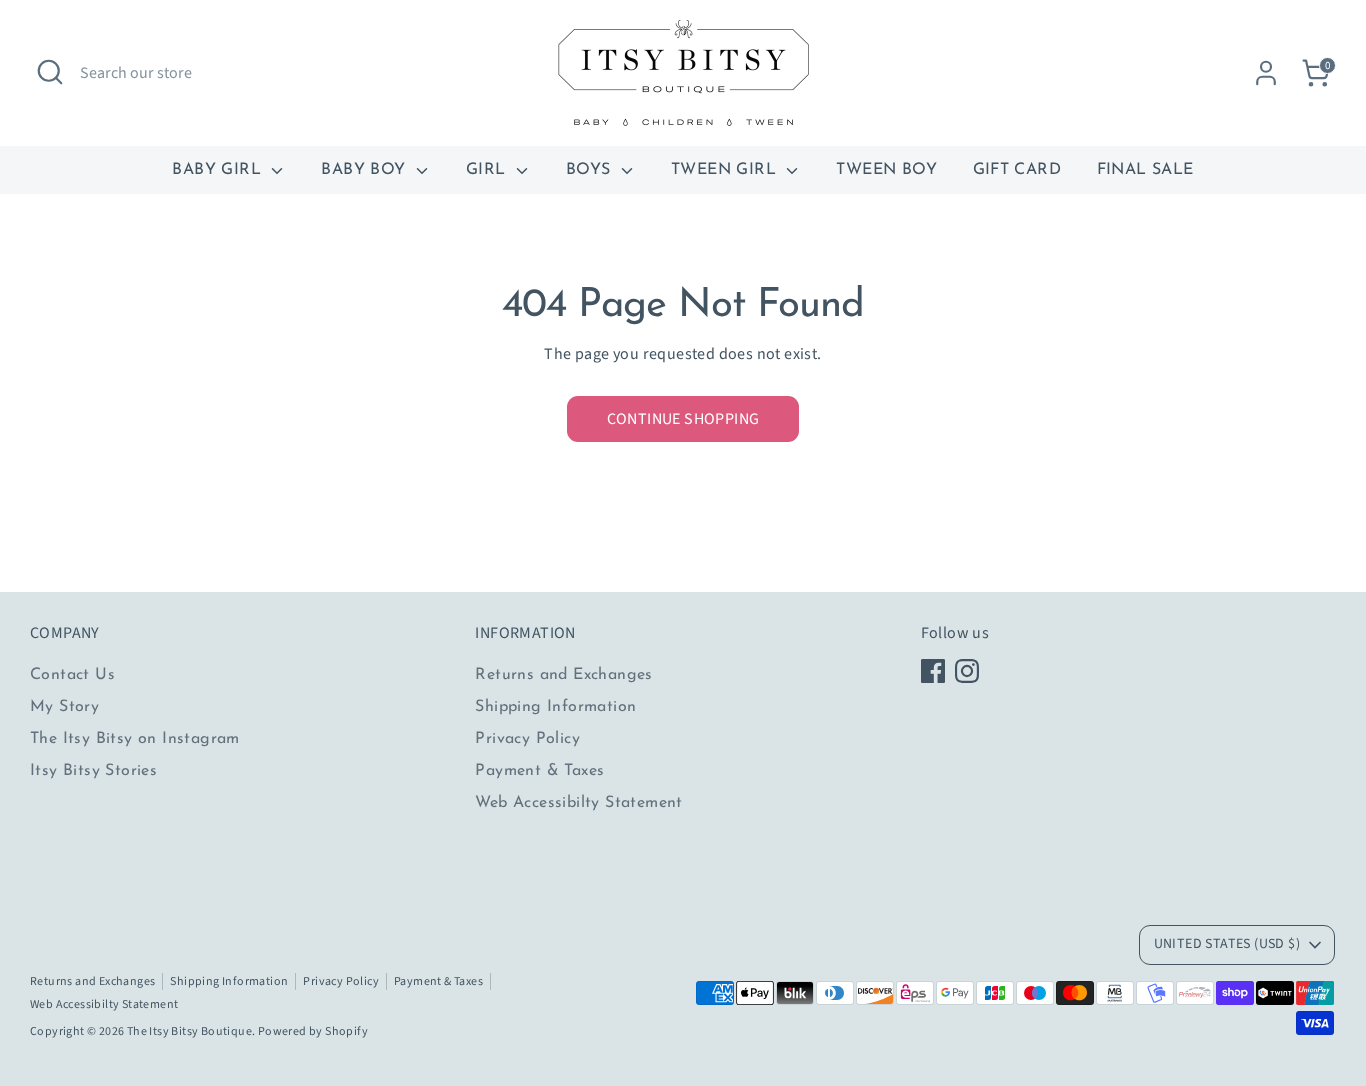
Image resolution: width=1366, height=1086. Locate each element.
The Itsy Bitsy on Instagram (135, 739)
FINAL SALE (1145, 170)
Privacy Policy (527, 739)
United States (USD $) (1227, 944)
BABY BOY (366, 170)
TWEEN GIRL (726, 170)
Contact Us (72, 675)
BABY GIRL (219, 170)
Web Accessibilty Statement (578, 803)
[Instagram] (967, 671)
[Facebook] (933, 671)
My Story (64, 707)
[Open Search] (50, 72)
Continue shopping (683, 419)
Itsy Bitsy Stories (93, 771)
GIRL (488, 170)
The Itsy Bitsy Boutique (189, 1031)
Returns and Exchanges (563, 675)
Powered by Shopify (313, 1031)
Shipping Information (555, 707)
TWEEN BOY (886, 170)
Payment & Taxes (539, 771)
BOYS (591, 170)
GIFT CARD (1017, 170)
